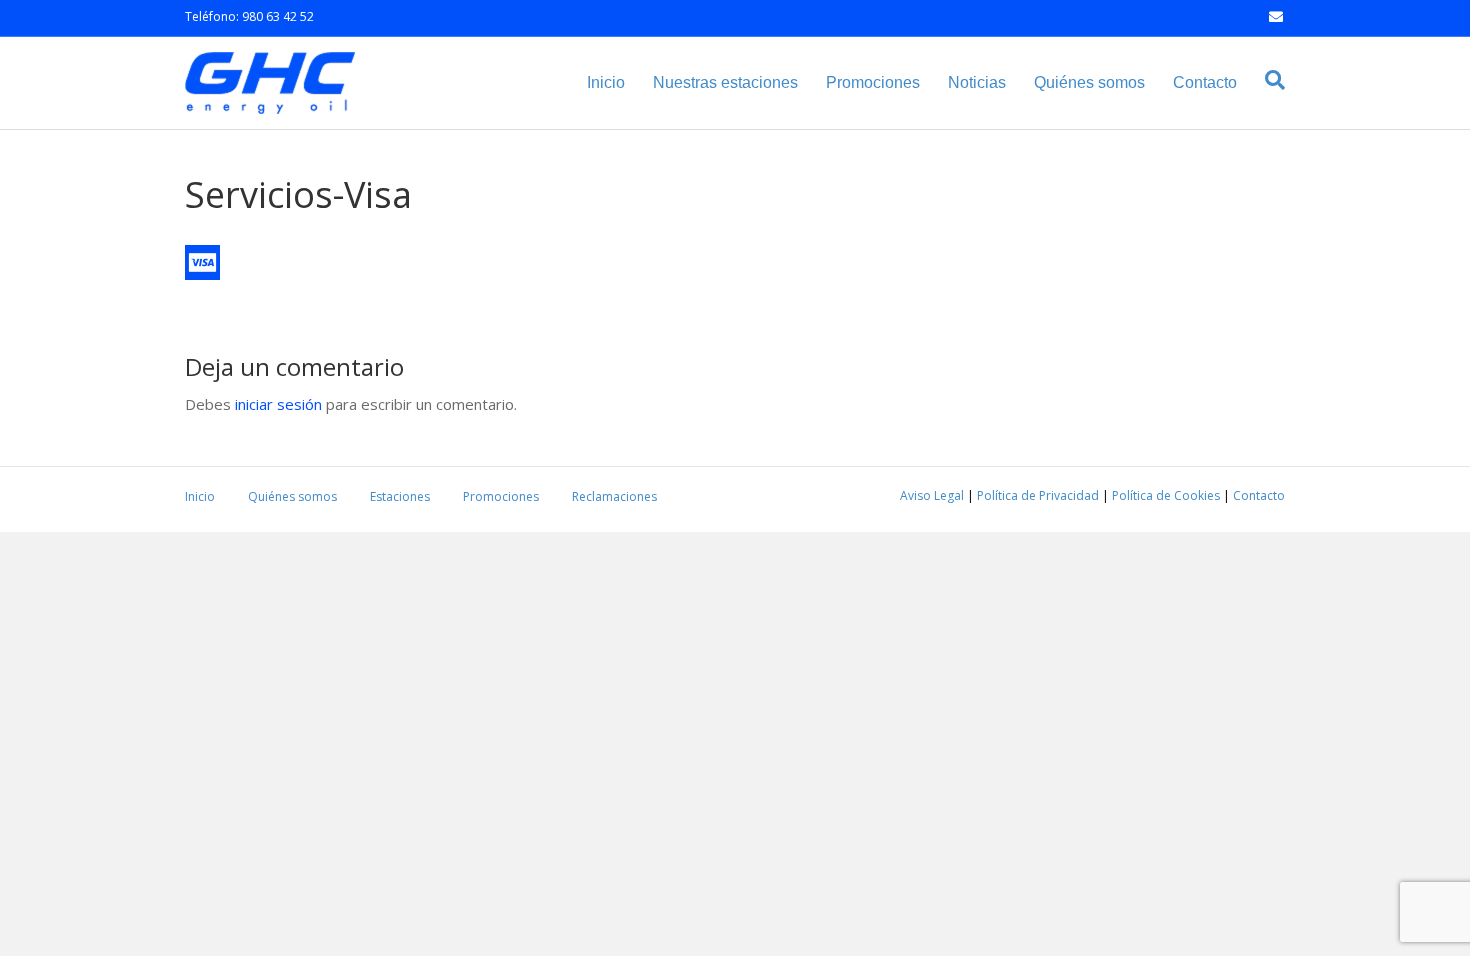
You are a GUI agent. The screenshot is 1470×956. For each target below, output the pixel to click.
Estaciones (400, 496)
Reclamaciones (614, 496)
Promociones (873, 82)
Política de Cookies (1166, 495)
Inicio (606, 82)
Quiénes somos (1089, 82)
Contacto (1205, 82)
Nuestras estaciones (725, 82)
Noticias (977, 82)
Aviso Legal (932, 495)
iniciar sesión (278, 404)
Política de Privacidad (1038, 495)
